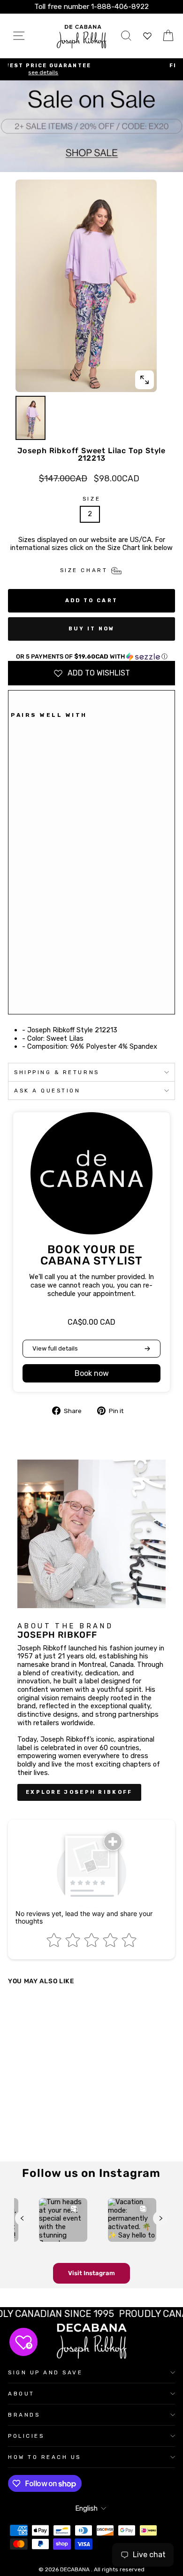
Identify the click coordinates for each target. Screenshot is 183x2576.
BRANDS (24, 2415)
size (91, 499)
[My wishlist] (147, 36)
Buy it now (92, 629)
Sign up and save (46, 2372)
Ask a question (47, 1091)
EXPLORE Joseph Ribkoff (79, 1792)
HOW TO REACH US (45, 2457)
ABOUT (21, 2394)
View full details (55, 1348)
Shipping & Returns (57, 1072)
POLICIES (26, 2436)
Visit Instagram (91, 2273)
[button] (91, 657)
